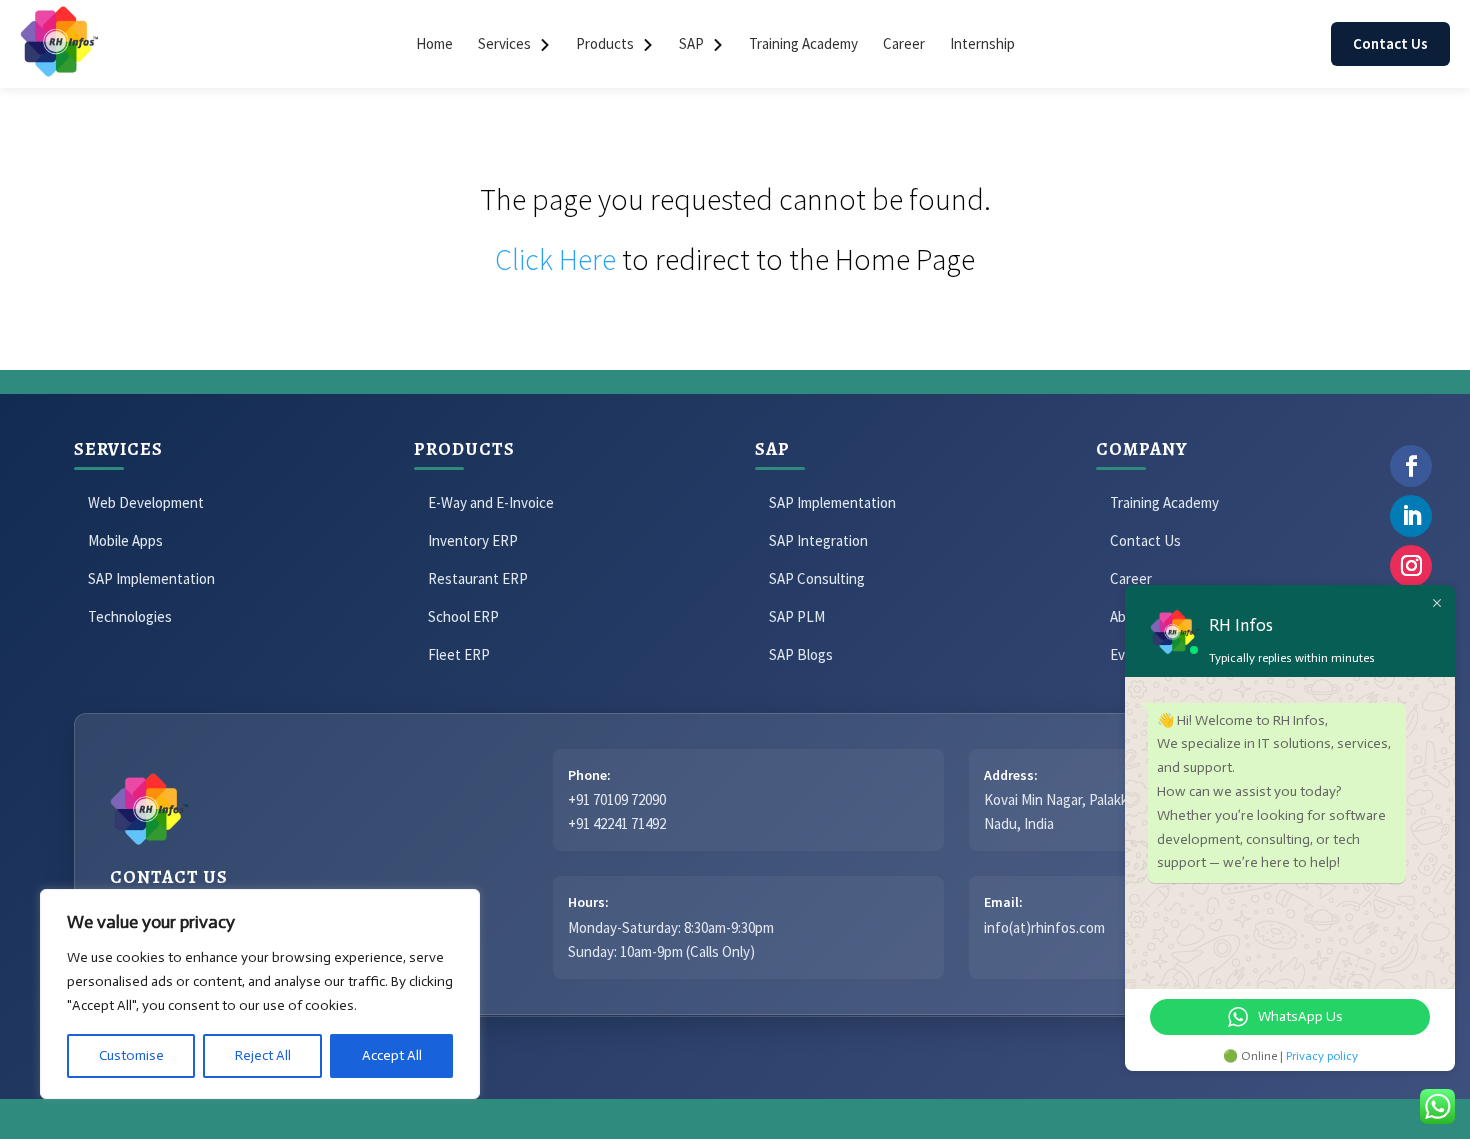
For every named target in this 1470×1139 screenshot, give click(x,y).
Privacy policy (1322, 1056)
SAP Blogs (801, 654)
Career (904, 43)
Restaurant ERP (478, 578)
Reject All (263, 1055)
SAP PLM (797, 616)
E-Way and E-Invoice (491, 502)
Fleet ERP (459, 654)
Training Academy (803, 43)
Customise (131, 1055)
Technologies (130, 616)
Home (434, 43)
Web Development (146, 502)
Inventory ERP (473, 540)
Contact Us (1390, 43)
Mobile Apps (125, 540)
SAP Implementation (151, 578)
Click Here (555, 259)
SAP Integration (818, 540)
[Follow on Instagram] (1411, 566)
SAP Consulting (817, 578)
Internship (982, 43)
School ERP (463, 616)
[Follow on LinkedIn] (1411, 516)
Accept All (392, 1055)
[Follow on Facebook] (1411, 466)
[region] (260, 994)
